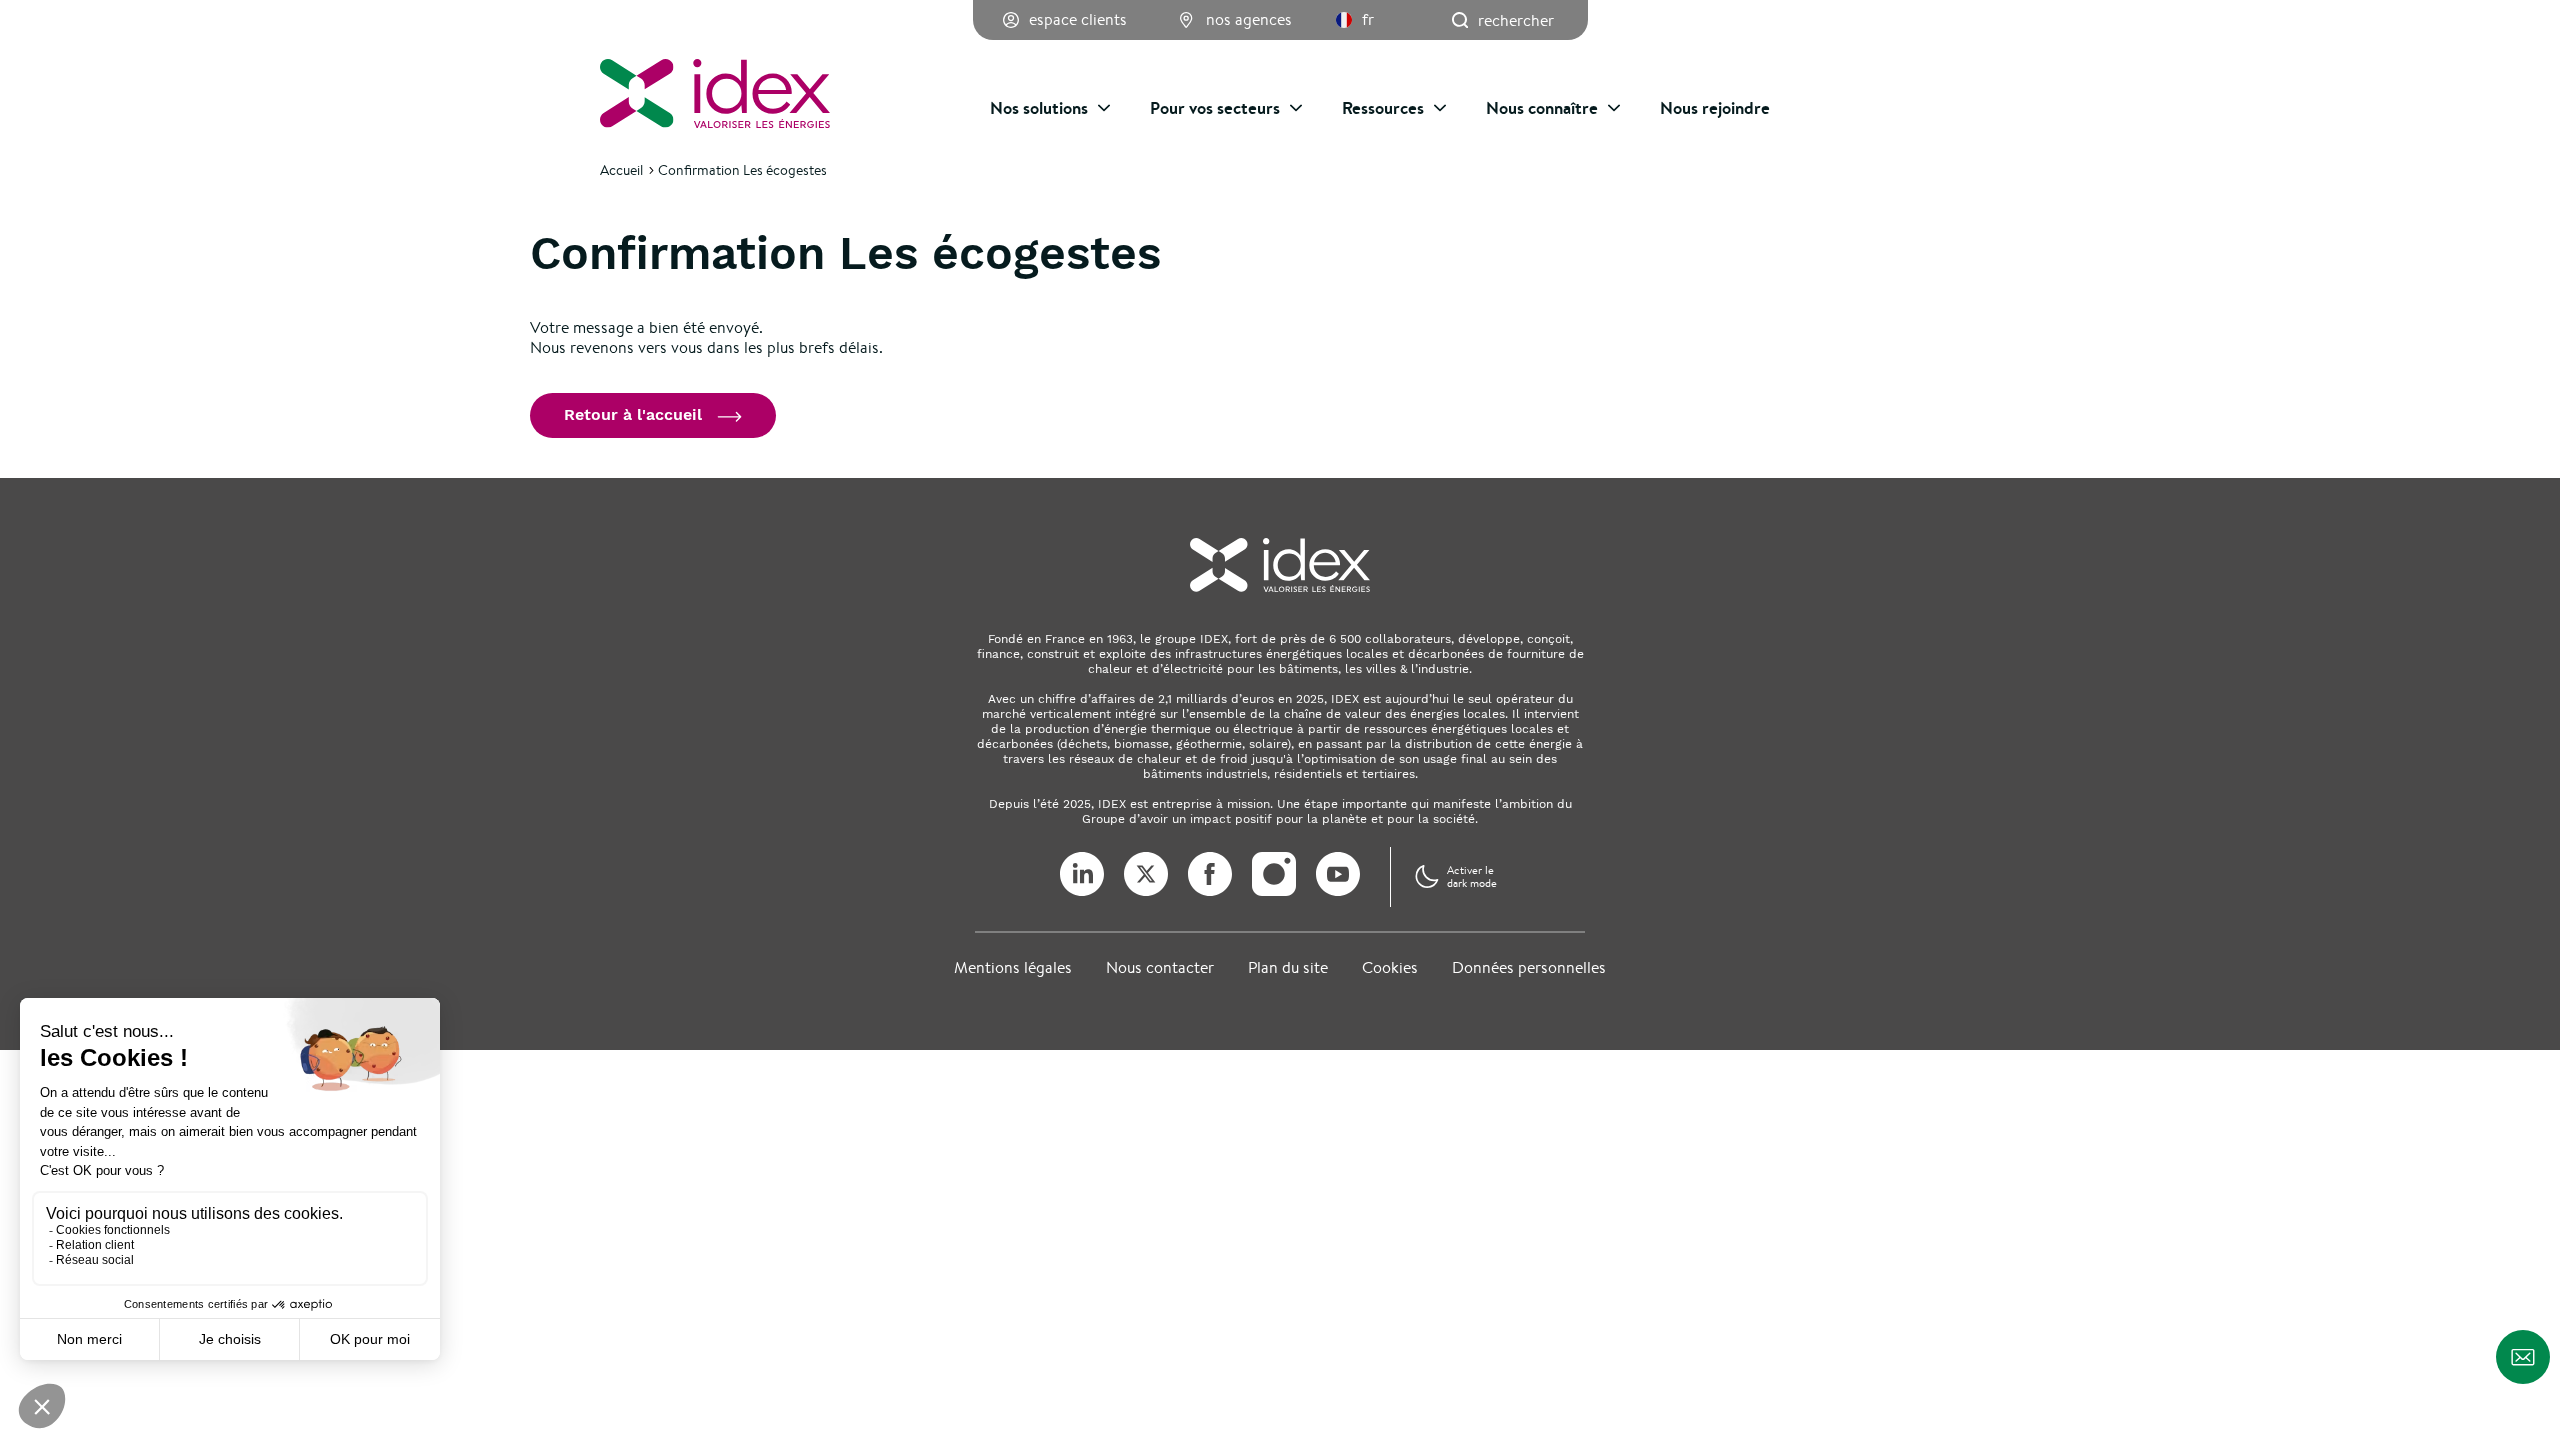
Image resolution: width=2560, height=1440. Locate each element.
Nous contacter (1160, 967)
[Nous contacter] (2523, 1357)
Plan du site (1288, 967)
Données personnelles (1529, 967)
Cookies (1390, 967)
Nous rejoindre (1715, 108)
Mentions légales (1013, 967)
